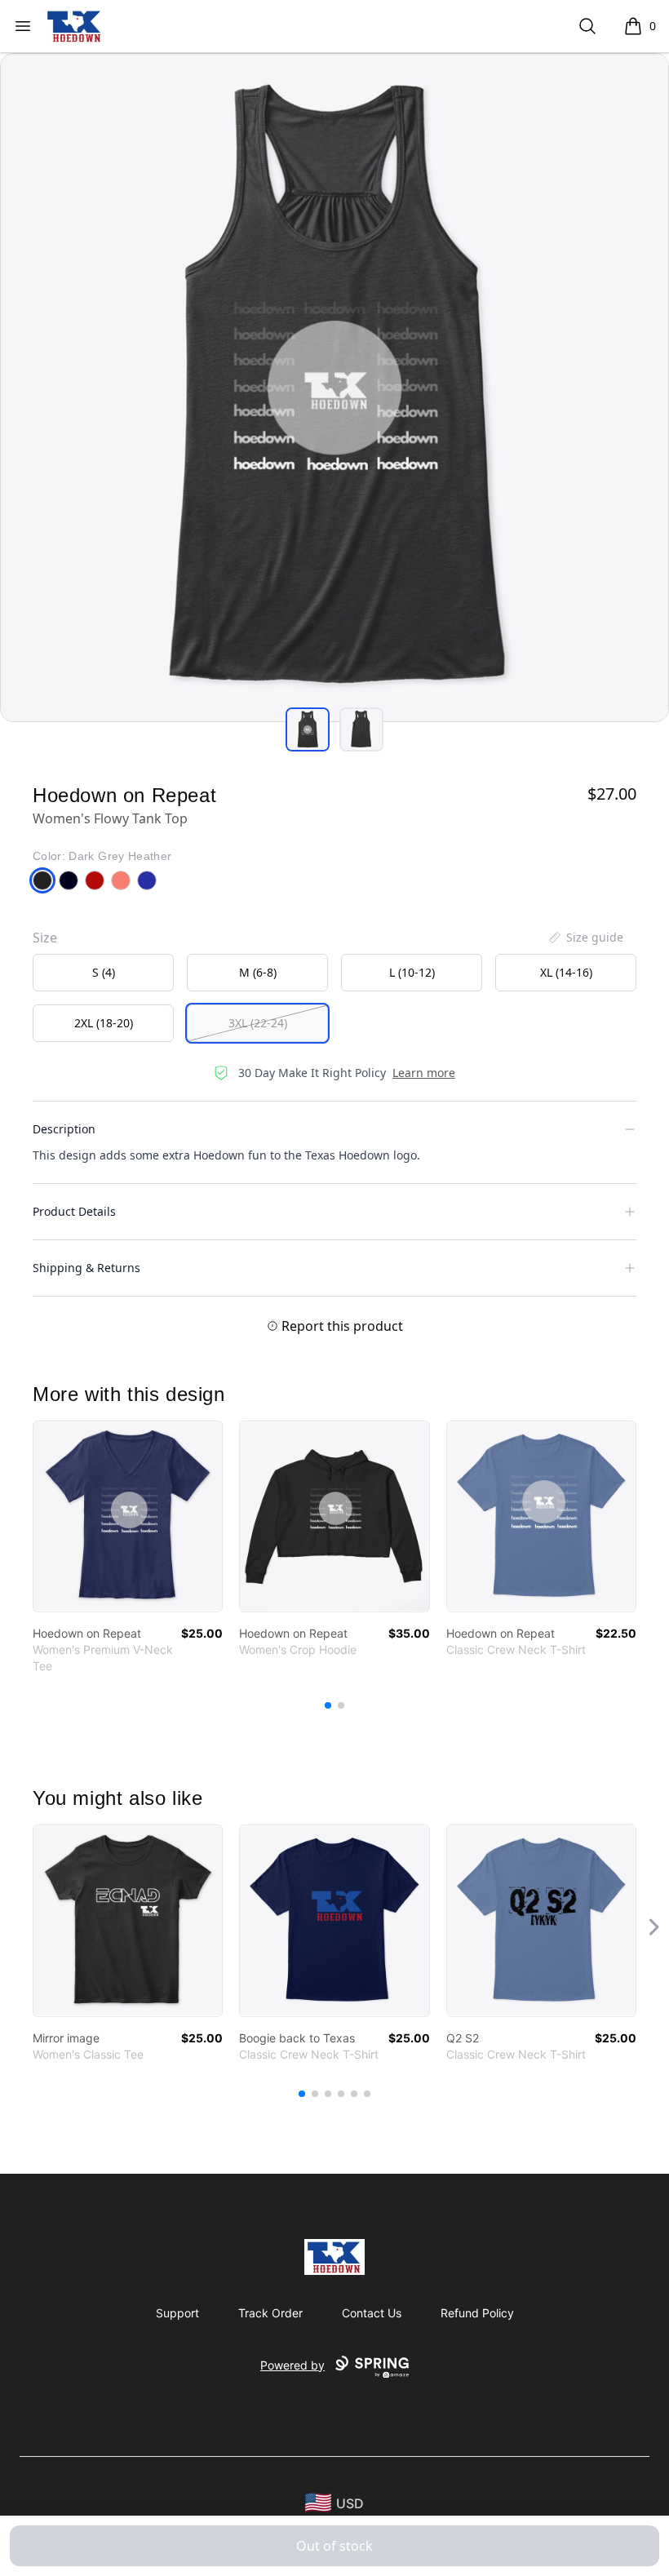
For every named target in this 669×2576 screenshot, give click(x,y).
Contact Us (372, 2313)
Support (177, 2313)
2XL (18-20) (104, 1023)
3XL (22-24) (258, 1023)
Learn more (424, 1073)
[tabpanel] (334, 388)
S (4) (104, 972)
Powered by (292, 2365)
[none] (585, 938)
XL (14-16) (566, 972)
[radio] (103, 973)
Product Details (74, 1211)
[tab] (308, 729)
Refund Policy (477, 2313)
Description (64, 1129)
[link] (128, 1516)
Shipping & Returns (86, 1268)
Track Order (270, 2313)
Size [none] (45, 938)
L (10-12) (412, 972)
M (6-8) (258, 972)
